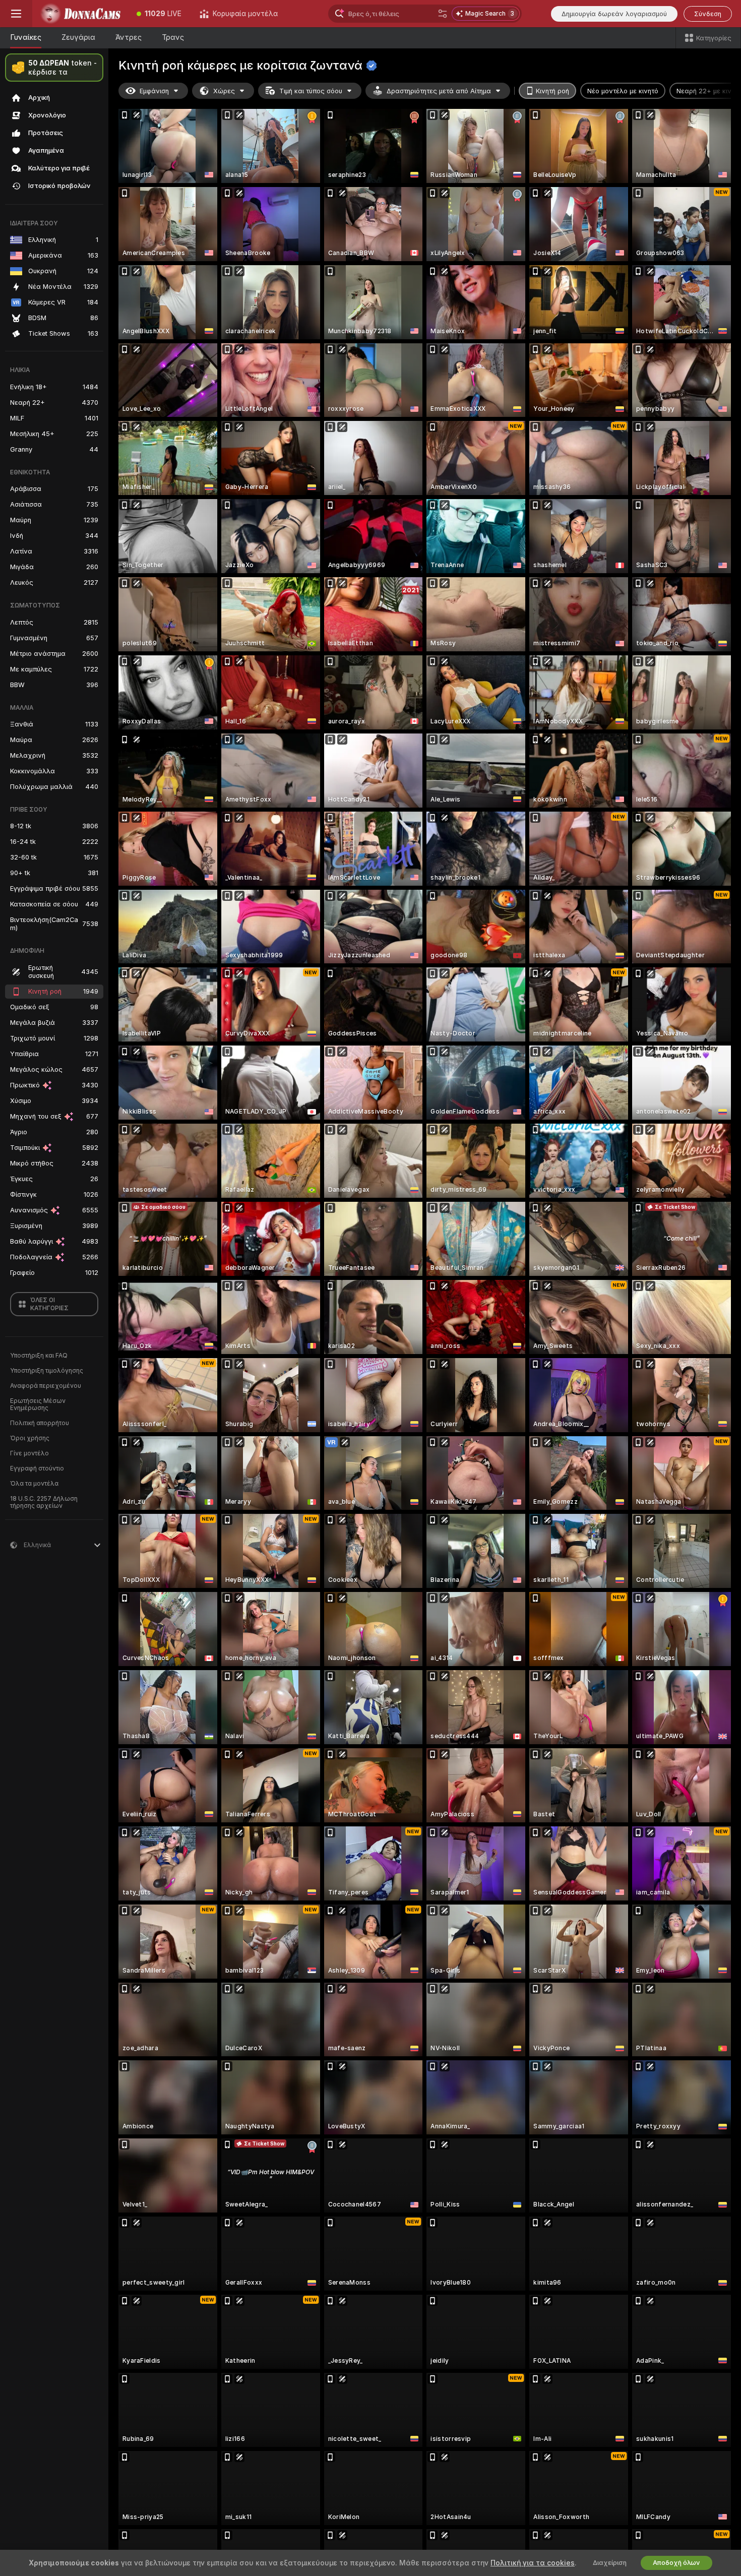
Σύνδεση (708, 14)
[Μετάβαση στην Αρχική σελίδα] (80, 14)
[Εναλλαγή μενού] (16, 14)
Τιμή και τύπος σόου (311, 91)
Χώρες (224, 91)
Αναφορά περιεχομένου (46, 1386)
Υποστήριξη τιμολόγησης (47, 1371)
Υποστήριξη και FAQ (39, 1356)
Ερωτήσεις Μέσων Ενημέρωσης (38, 1404)
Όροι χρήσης (30, 1438)
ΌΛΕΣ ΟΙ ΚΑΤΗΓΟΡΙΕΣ (49, 1304)
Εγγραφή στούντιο (37, 1468)
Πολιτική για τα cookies (533, 2563)
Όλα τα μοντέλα (34, 1484)
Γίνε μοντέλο (29, 1453)
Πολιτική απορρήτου (40, 1423)
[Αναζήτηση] (443, 14)
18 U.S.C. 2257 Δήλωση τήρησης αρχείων (44, 1502)
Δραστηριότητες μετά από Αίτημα (439, 91)
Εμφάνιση (154, 91)
